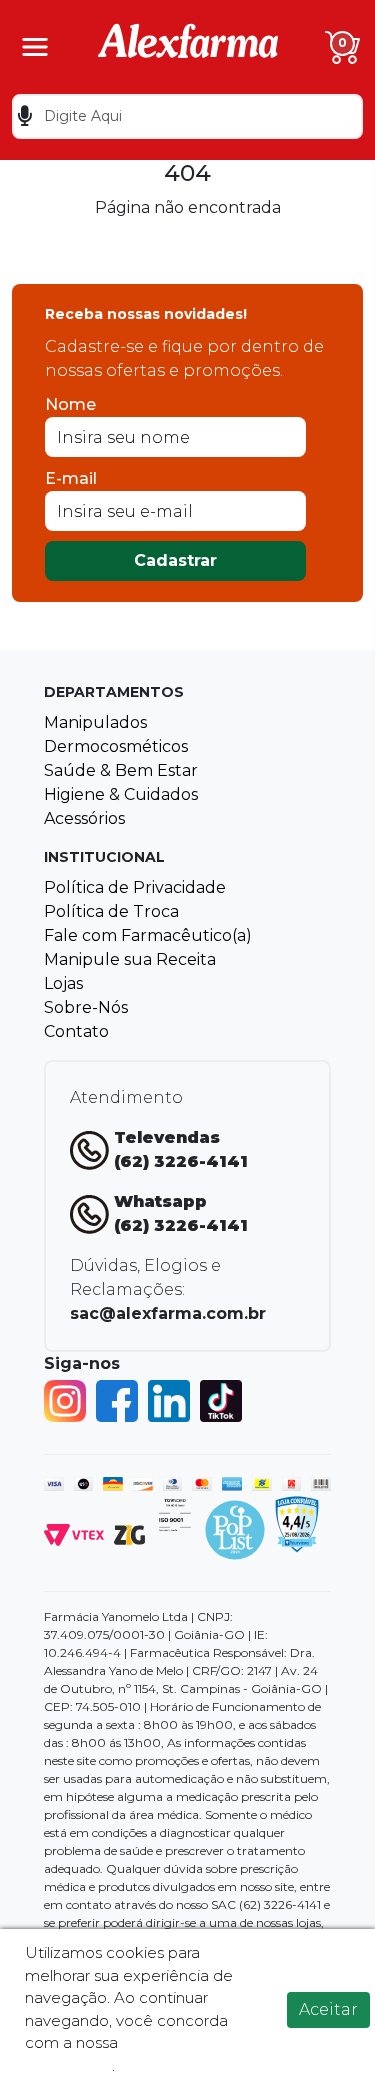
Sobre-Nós (86, 1007)
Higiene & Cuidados (121, 794)
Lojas (63, 983)
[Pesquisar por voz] (24, 116)
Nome (70, 404)
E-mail (71, 478)
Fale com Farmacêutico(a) (148, 935)
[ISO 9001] (175, 1513)
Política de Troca (111, 911)
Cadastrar (175, 560)
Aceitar (328, 2009)
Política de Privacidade (135, 887)
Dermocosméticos (116, 746)
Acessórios (84, 818)
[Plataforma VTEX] (74, 1533)
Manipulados (95, 722)
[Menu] (35, 47)
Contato (76, 1031)
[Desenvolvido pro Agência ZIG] (129, 1533)
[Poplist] (235, 1528)
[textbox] (187, 116)
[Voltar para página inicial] (188, 45)
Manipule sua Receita (130, 959)
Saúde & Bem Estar (121, 770)
